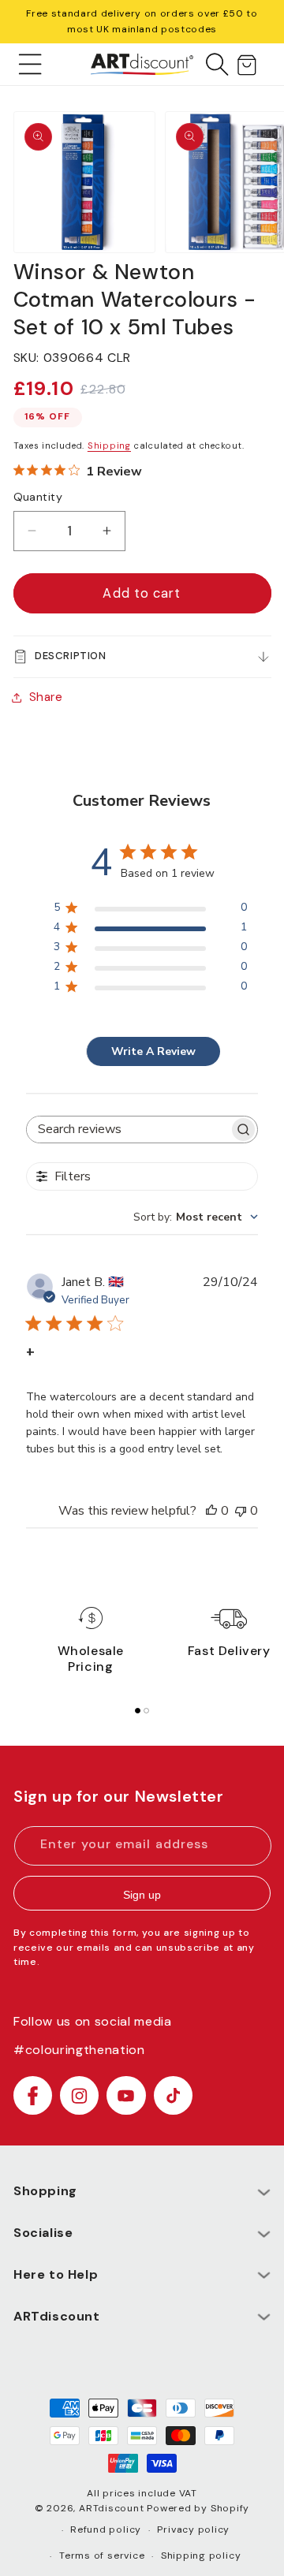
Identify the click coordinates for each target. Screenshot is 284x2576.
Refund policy (106, 2529)
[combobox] (196, 1217)
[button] (30, 64)
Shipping (109, 445)
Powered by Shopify (198, 2508)
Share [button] (46, 697)
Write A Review (153, 1051)
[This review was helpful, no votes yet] (211, 1511)
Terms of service (102, 2555)
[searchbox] (128, 1130)
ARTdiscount (113, 2508)
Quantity (38, 497)
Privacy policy (193, 2529)
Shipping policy (201, 2555)
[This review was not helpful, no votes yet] (241, 1511)
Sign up (142, 1895)
